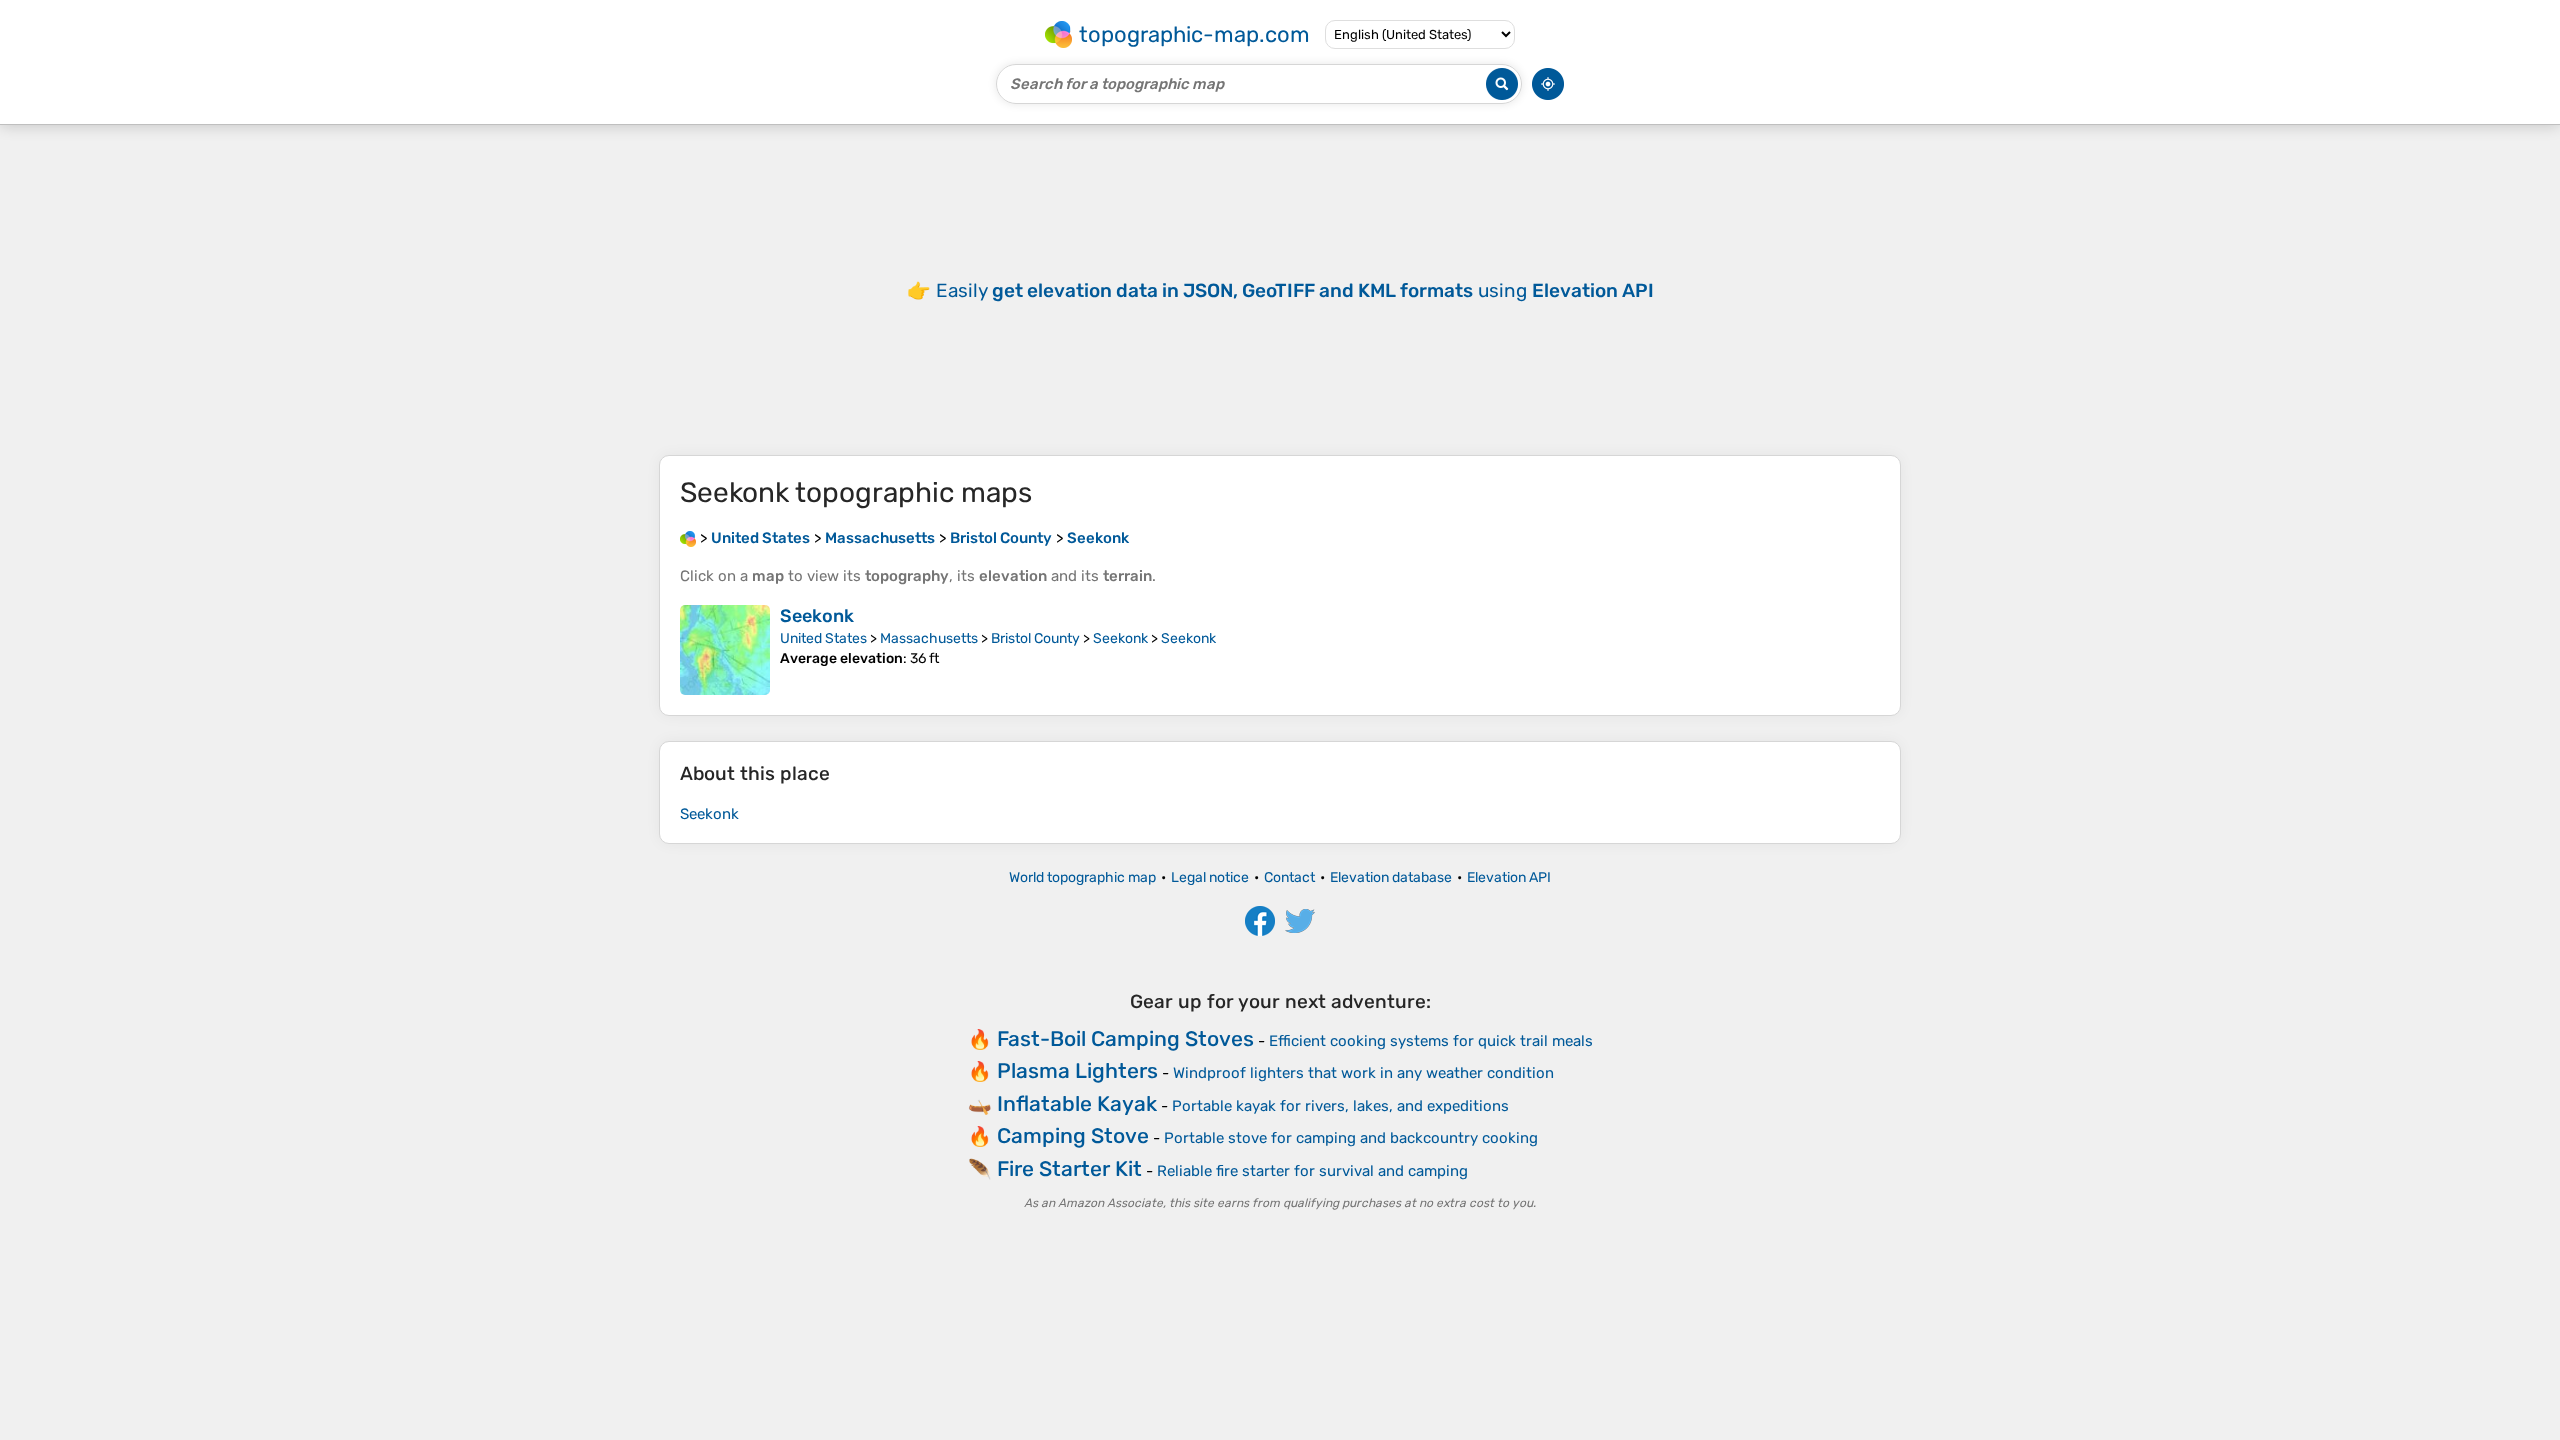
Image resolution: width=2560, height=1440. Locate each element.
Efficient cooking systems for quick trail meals (1431, 1041)
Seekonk (817, 616)
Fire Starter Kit (1069, 1168)
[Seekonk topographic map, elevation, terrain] (725, 650)
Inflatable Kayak (1077, 1103)
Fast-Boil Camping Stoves (1125, 1038)
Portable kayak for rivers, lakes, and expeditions (1340, 1106)
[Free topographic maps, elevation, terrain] (688, 538)
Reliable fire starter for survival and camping (1312, 1171)
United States (823, 638)
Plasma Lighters (1077, 1070)
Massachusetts (929, 638)
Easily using (1295, 290)
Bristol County (1035, 638)
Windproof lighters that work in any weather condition (1363, 1073)
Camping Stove (1073, 1135)
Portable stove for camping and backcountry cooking (1351, 1138)
